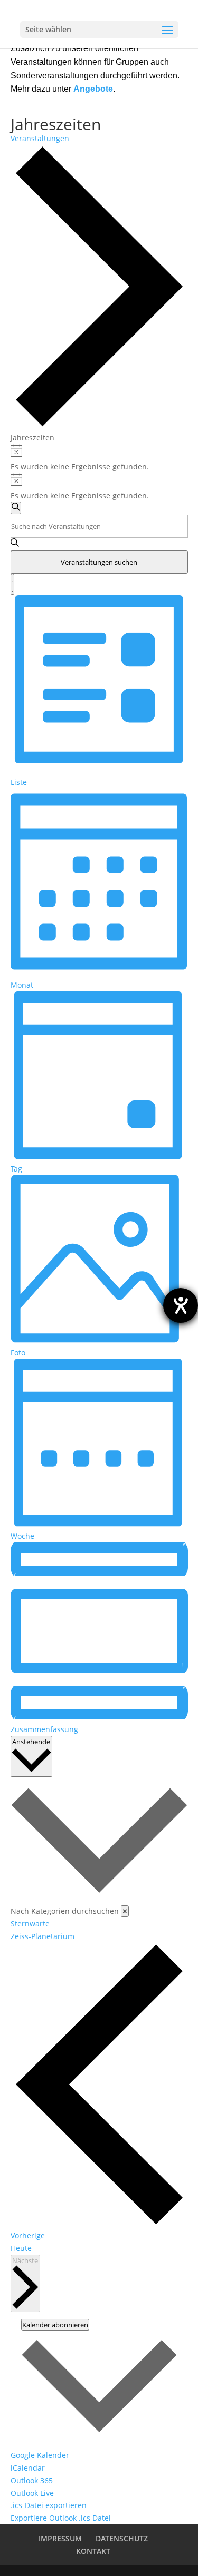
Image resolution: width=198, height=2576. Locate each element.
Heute (21, 2248)
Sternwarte (30, 1924)
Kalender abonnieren (55, 2325)
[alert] (99, 459)
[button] (99, 1860)
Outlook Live (32, 2493)
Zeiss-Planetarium (43, 1936)
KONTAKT (93, 2551)
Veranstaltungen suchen (99, 562)
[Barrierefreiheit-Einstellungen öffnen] (181, 1305)
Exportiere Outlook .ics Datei (61, 2518)
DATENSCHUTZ (122, 2538)
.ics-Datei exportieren (49, 2505)
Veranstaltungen (40, 138)
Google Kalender (40, 2455)
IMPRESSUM (60, 2538)
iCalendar (28, 2468)
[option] (99, 1924)
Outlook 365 (32, 2480)
